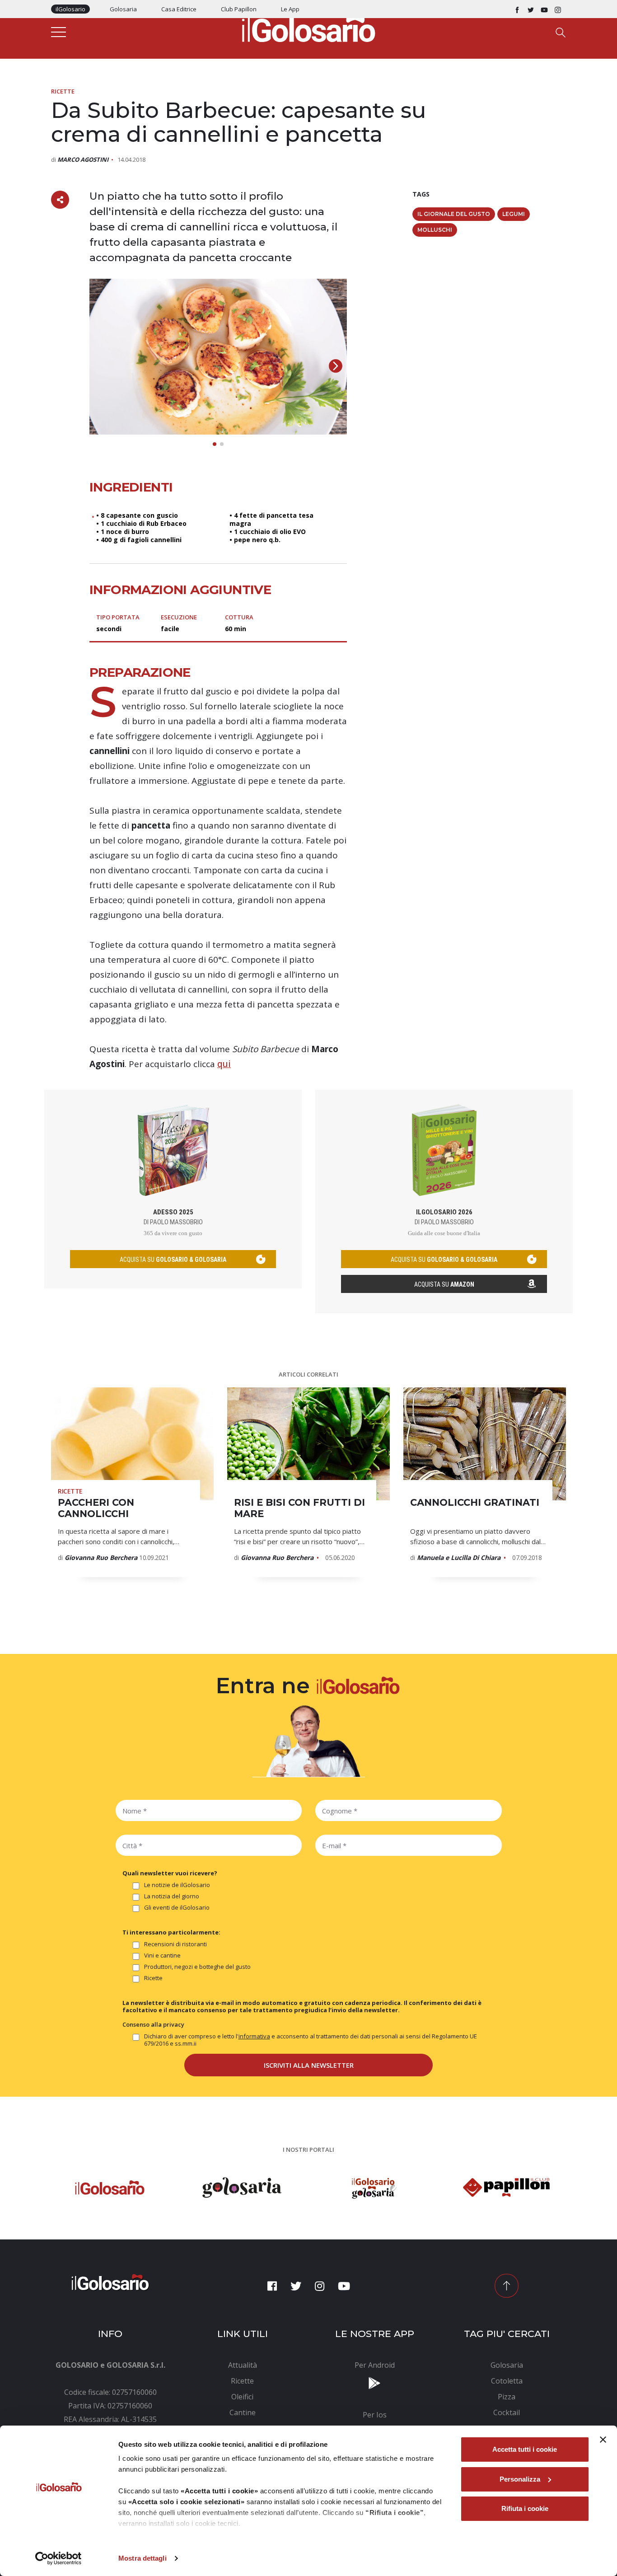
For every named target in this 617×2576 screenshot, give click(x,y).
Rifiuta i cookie (525, 2508)
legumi (514, 214)
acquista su (173, 1260)
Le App (290, 9)
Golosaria (123, 9)
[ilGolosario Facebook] (517, 9)
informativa (254, 2036)
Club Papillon (239, 9)
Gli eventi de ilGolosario (177, 1908)
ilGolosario (70, 9)
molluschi (435, 230)
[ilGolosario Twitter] (531, 9)
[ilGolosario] (308, 28)
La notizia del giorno (172, 1896)
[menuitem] (243, 2365)
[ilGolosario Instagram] (558, 9)
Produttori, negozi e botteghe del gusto (197, 1967)
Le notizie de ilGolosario (177, 1885)
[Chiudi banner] (603, 2440)
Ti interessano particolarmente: (171, 1932)
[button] (336, 366)
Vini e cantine (162, 1955)
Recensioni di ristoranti (175, 1944)
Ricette (63, 91)
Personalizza (520, 2479)
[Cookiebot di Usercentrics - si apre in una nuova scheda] (58, 2558)
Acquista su (444, 1284)
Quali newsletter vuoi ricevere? (170, 1873)
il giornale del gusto (454, 214)
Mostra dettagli (143, 2558)
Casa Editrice (179, 9)
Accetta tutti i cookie (525, 2449)
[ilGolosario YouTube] (544, 9)
